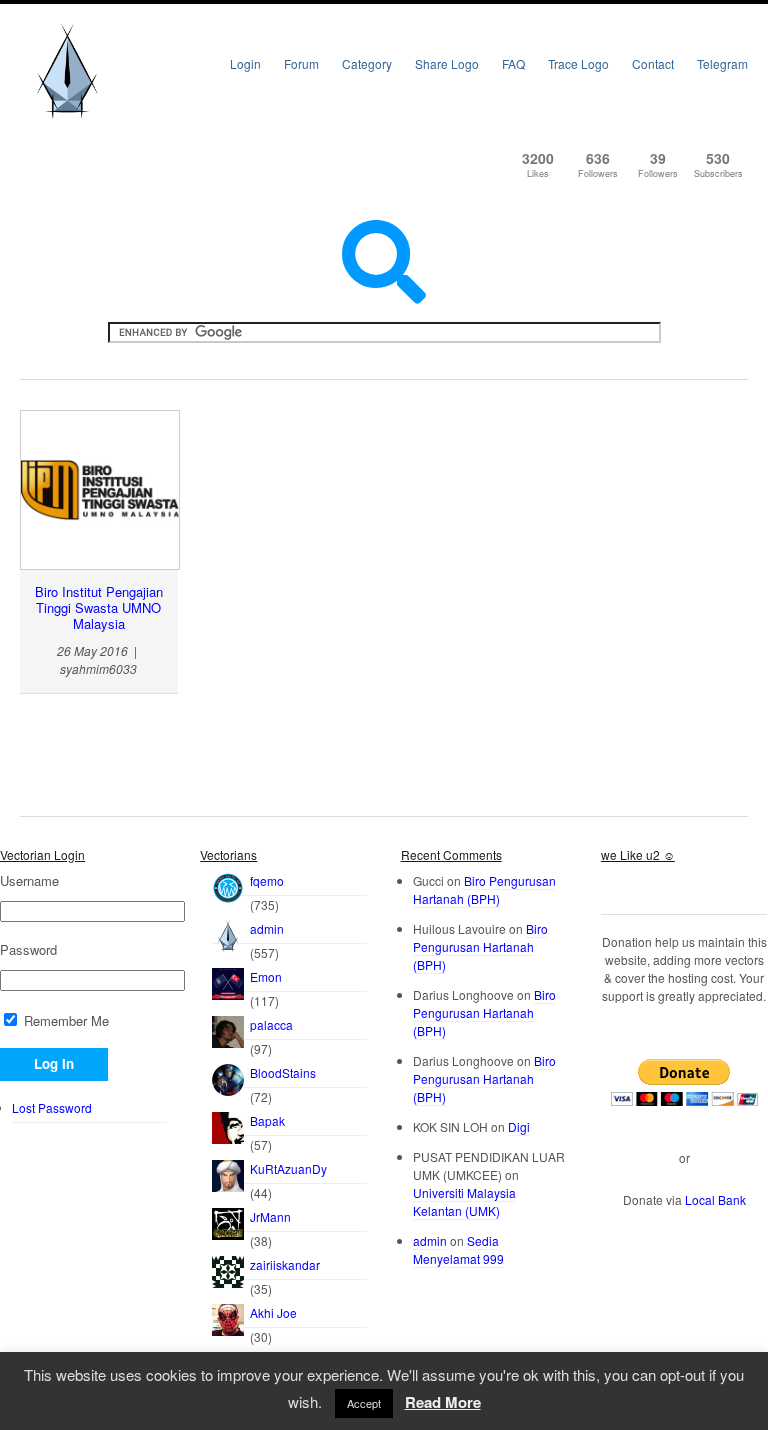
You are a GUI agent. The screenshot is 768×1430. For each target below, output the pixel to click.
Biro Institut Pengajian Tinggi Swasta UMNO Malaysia (99, 608)
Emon (266, 976)
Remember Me (64, 1020)
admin (267, 928)
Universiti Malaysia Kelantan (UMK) (464, 1201)
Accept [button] (364, 1403)
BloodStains (283, 1072)
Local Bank (715, 1199)
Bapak (267, 1120)
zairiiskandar (285, 1264)
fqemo (267, 880)
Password (28, 950)
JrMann (270, 1216)
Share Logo (447, 63)
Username (29, 881)
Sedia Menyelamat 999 (458, 1249)
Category (367, 63)
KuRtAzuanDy (288, 1168)
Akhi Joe (273, 1312)
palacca (271, 1024)
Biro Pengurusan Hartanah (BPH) (484, 889)
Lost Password (52, 1107)
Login (245, 63)
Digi (519, 1126)
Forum (301, 63)
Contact (653, 63)
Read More (443, 1402)
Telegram (722, 63)
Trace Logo (578, 63)
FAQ (513, 63)
